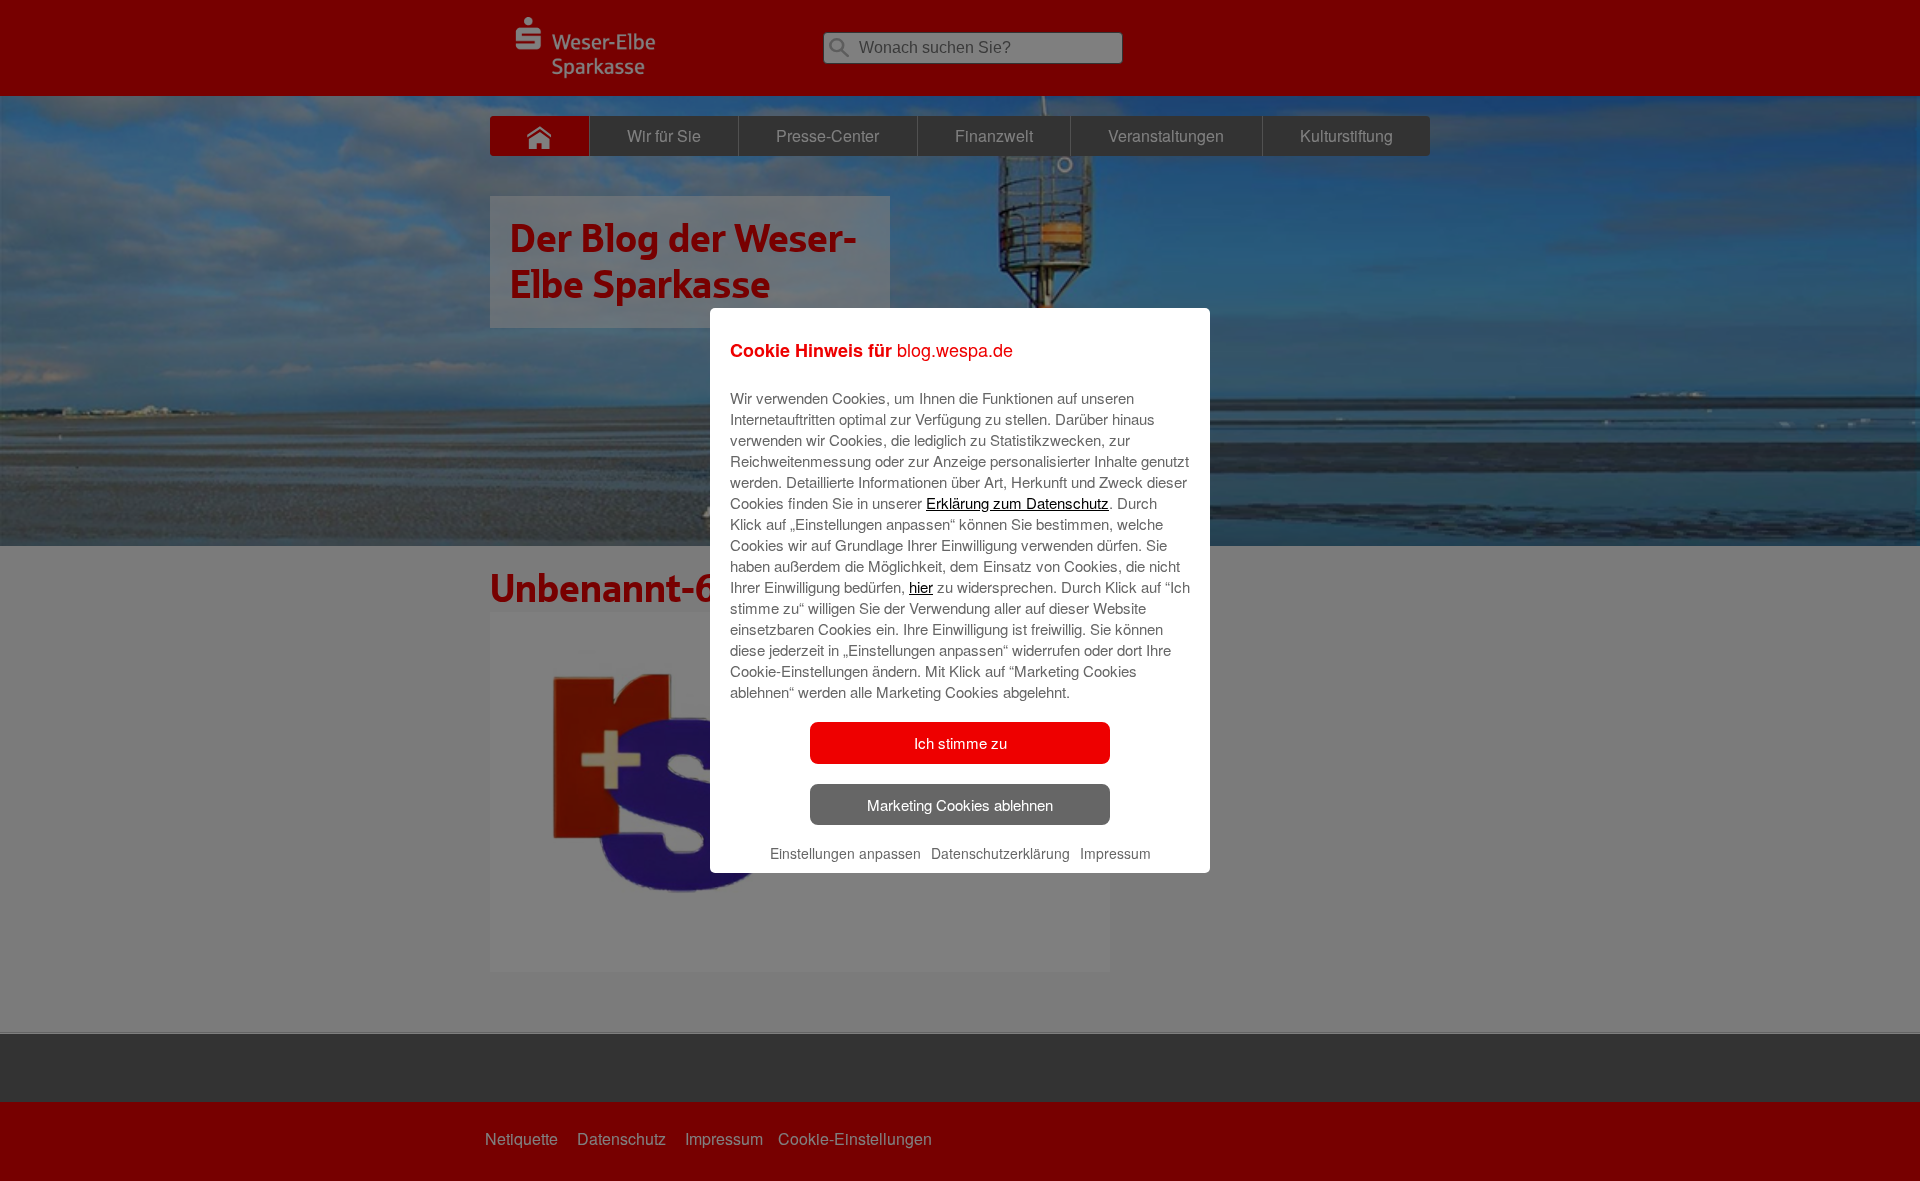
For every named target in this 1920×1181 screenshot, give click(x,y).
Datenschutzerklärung (1000, 853)
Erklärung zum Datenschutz (1017, 502)
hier (921, 586)
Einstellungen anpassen (845, 853)
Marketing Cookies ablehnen (960, 804)
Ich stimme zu (960, 742)
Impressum (1115, 853)
